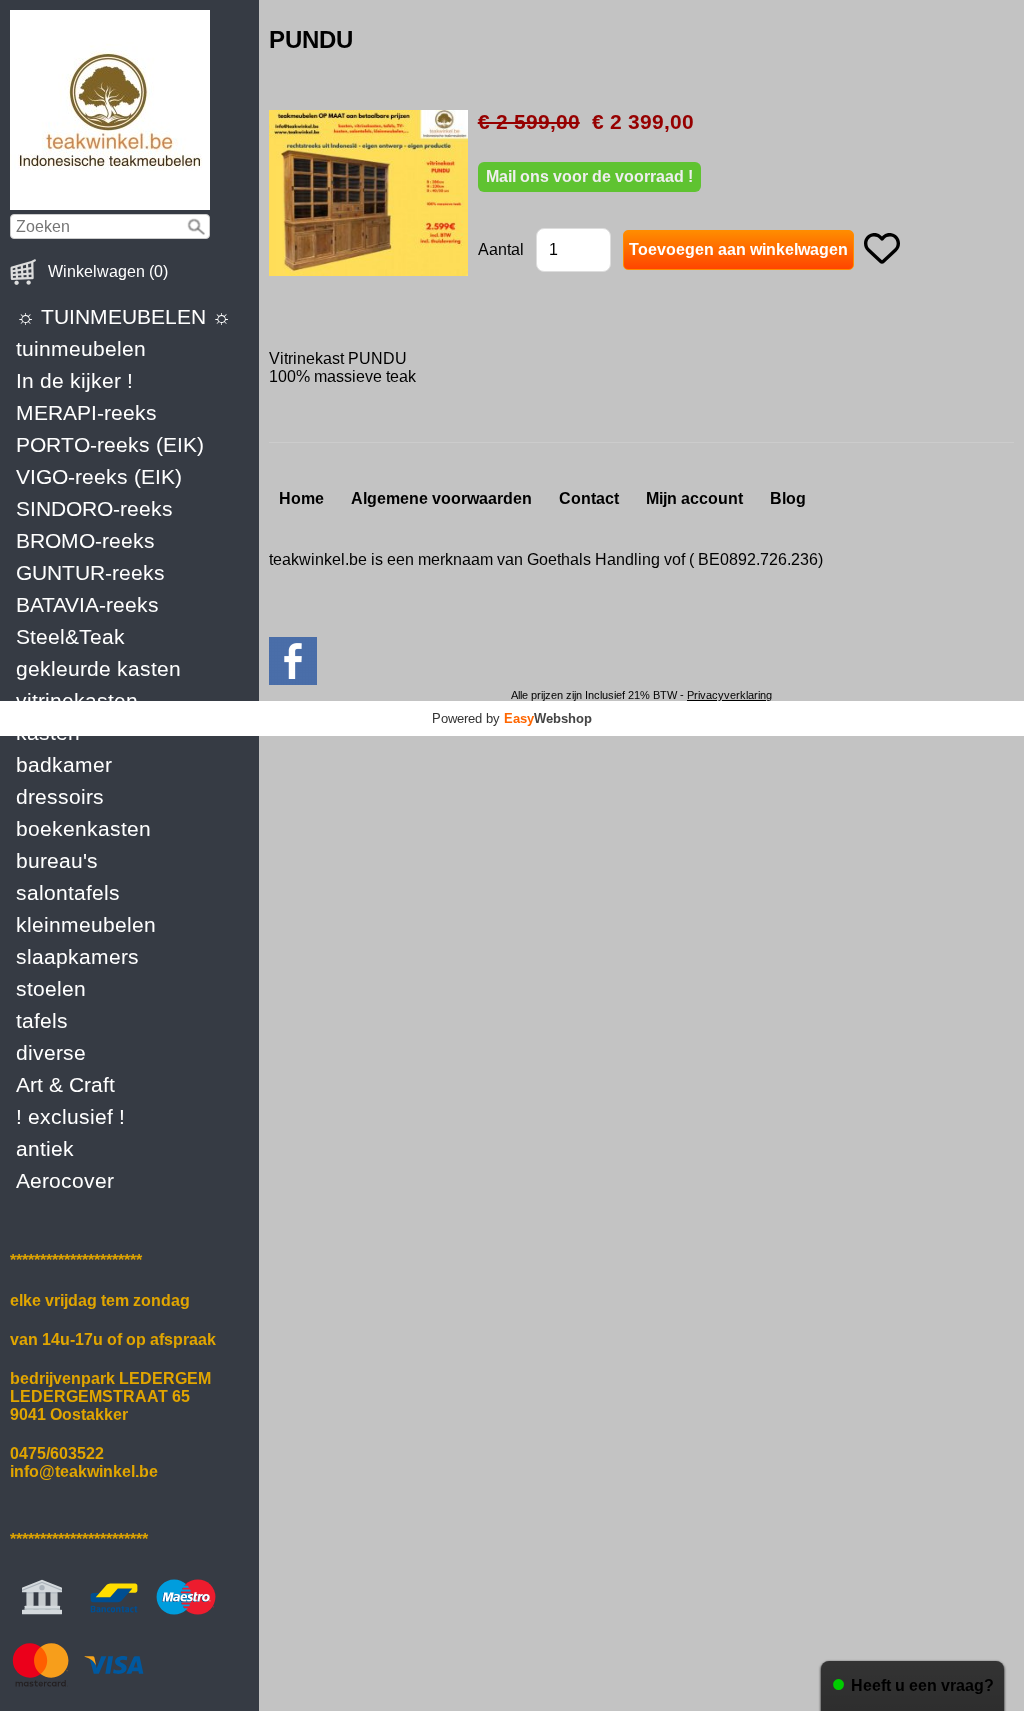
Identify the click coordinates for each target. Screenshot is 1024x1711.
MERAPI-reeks (86, 412)
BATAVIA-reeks (87, 604)
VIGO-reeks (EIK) (99, 476)
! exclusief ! (70, 1116)
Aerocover (65, 1180)
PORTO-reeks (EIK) (110, 444)
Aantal (501, 249)
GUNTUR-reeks (90, 572)
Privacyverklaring (729, 695)
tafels (42, 1020)
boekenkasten (83, 828)
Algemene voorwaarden (441, 498)
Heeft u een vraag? (922, 1685)
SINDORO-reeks (94, 508)
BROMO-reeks (85, 540)
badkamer (64, 764)
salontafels (68, 892)
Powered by (512, 718)
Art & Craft (65, 1084)
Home (301, 498)
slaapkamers (77, 956)
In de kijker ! (74, 380)
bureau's (57, 860)
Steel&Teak (70, 636)
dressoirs (60, 796)
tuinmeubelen (81, 348)
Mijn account (694, 498)
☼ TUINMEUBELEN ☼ (123, 316)
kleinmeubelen (86, 924)
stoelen (51, 988)
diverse (51, 1052)
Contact (589, 498)
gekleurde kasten (98, 668)
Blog (788, 498)
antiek (45, 1148)
